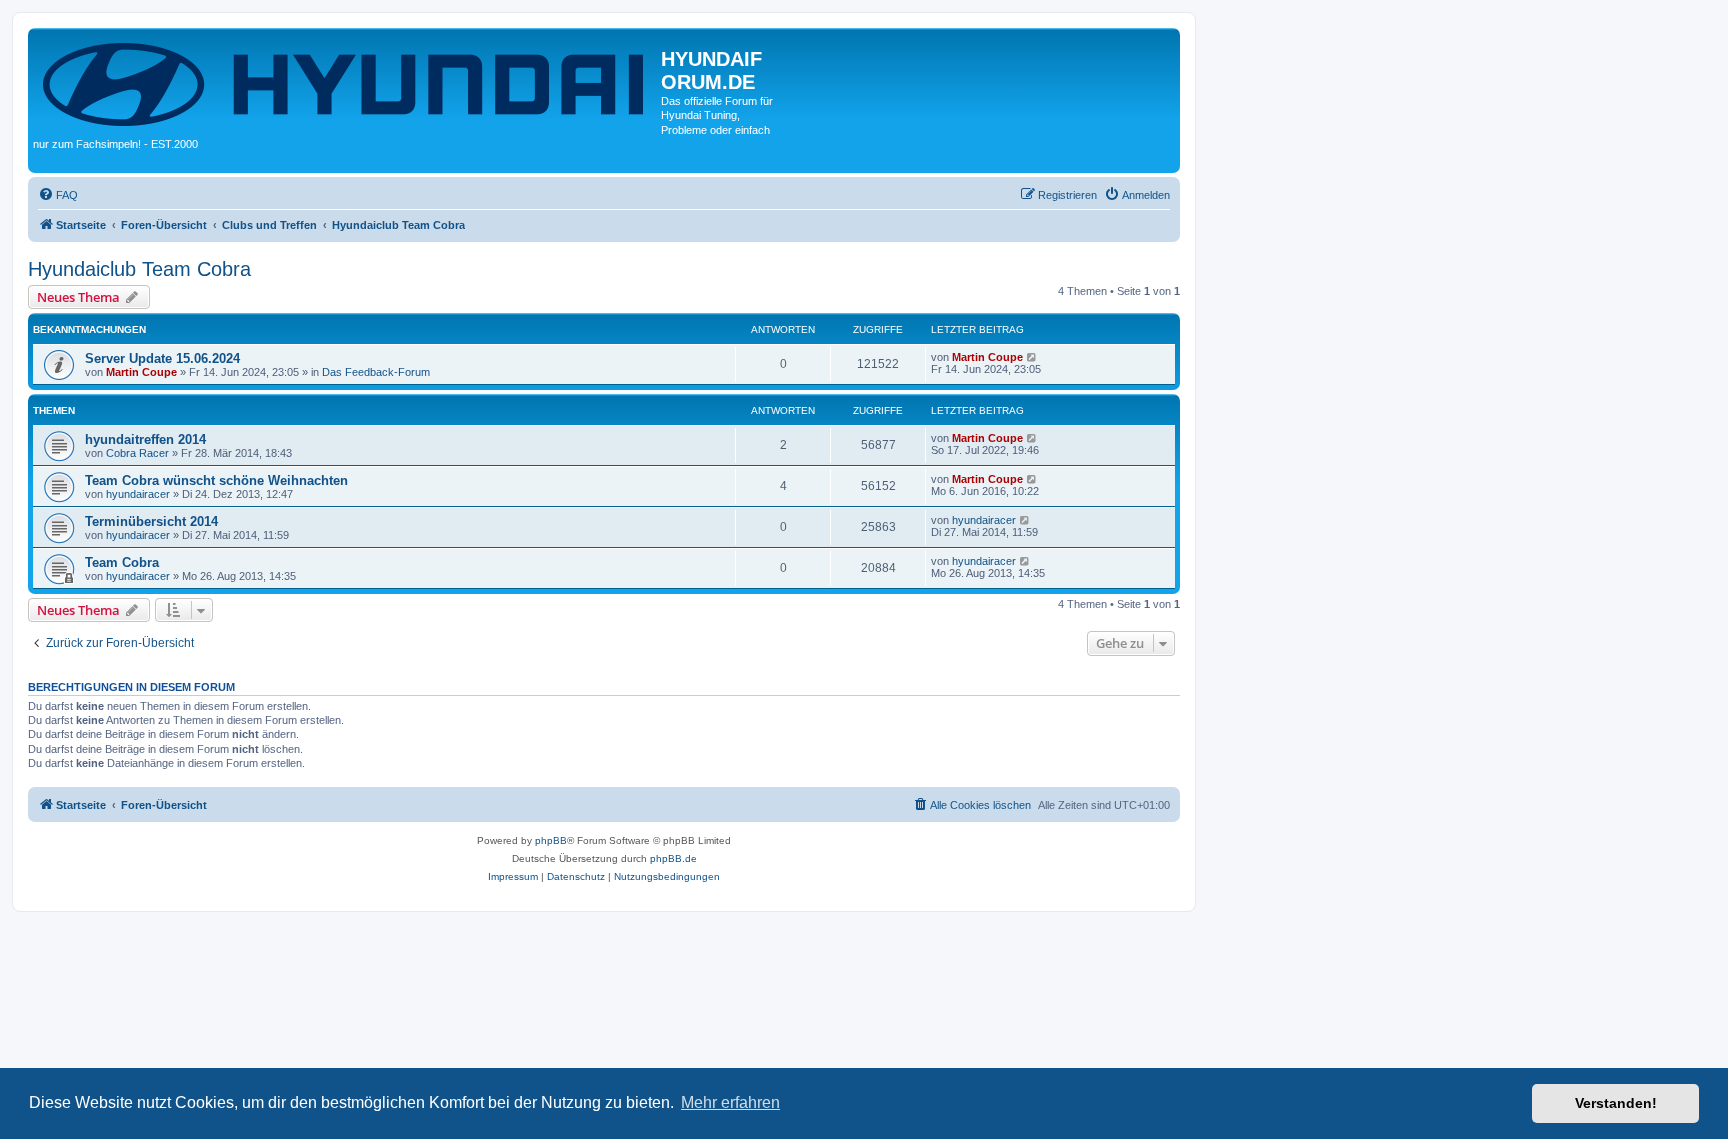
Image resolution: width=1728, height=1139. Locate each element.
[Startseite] (347, 82)
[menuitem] (58, 195)
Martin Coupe (141, 372)
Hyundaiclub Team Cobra (139, 269)
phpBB (551, 840)
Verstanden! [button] (1616, 1103)
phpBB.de (673, 858)
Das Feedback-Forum (376, 372)
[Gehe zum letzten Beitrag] (1032, 357)
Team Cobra (122, 562)
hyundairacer (138, 494)
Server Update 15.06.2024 (162, 358)
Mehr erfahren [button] (730, 1102)
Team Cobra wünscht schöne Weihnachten (216, 480)
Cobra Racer (137, 453)
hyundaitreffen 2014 (145, 439)
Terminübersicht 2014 (151, 521)
